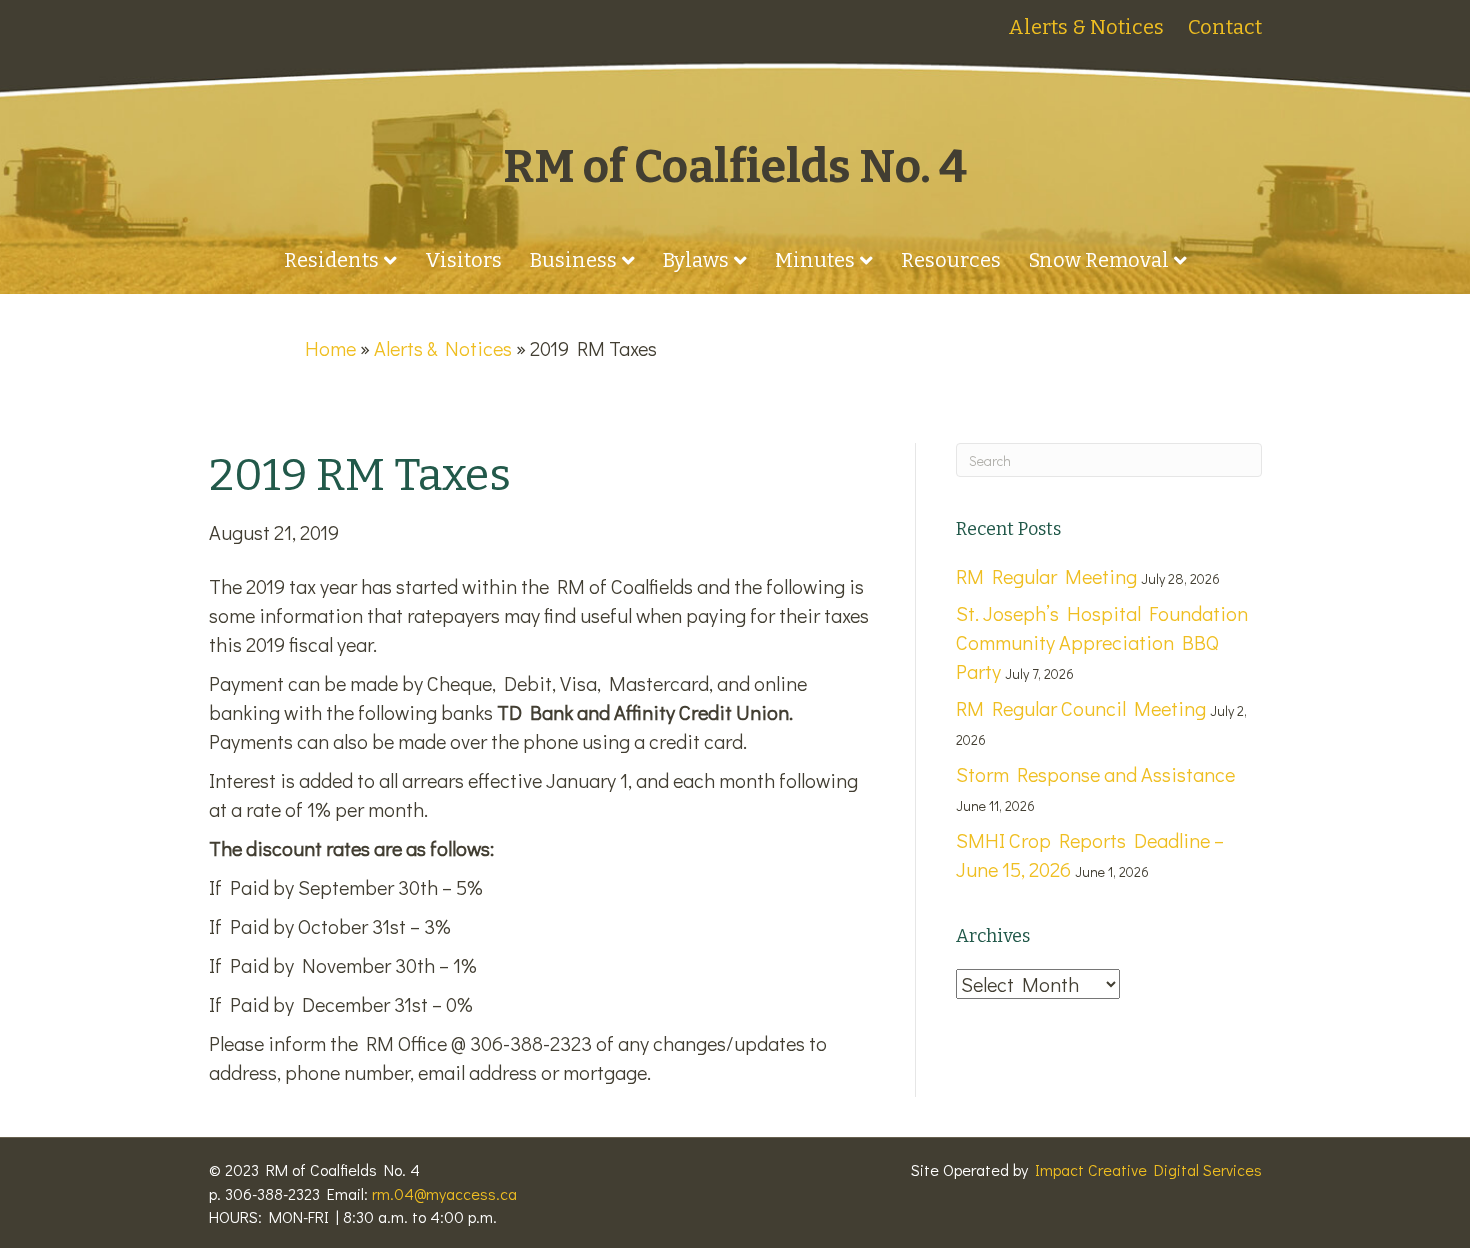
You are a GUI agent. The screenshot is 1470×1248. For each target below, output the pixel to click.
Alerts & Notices (1086, 27)
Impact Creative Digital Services (1148, 1169)
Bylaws (696, 260)
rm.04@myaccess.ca (444, 1193)
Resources (951, 260)
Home (330, 348)
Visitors (463, 260)
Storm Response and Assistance (1095, 774)
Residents (331, 260)
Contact (1225, 27)
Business (573, 260)
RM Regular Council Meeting (1081, 708)
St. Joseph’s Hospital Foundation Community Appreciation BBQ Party (1102, 642)
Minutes (815, 260)
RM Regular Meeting (1046, 576)
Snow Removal (1099, 260)
